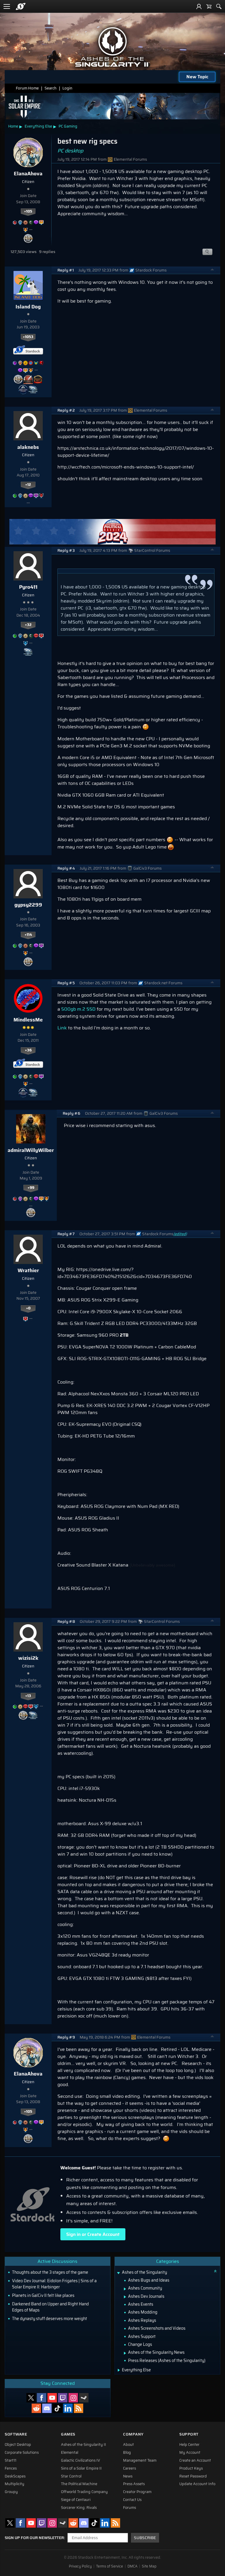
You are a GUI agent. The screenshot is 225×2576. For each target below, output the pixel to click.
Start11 (11, 2460)
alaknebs (28, 447)
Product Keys (191, 2468)
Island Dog (28, 307)
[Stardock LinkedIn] (68, 2408)
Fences (11, 2468)
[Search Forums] (219, 6)
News (128, 2476)
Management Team (140, 2460)
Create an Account (195, 2460)
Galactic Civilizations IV (81, 2460)
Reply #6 (71, 1113)
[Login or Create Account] (199, 6)
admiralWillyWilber (31, 1150)
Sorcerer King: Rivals (79, 2508)
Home (13, 126)
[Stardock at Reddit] (36, 2408)
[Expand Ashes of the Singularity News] (125, 2353)
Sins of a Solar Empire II (81, 2468)
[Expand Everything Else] (119, 2370)
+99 (31, 1188)
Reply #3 (66, 550)
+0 (28, 1308)
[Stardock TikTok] (57, 2408)
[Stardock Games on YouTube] (52, 2398)
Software (16, 2434)
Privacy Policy (80, 2566)
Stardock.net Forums (163, 983)
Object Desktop (18, 2445)
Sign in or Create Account (93, 2234)
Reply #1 (66, 270)
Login (67, 88)
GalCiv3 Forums (148, 868)
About (128, 2445)
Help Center (189, 2445)
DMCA (132, 2566)
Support (189, 2434)
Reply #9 (66, 2037)
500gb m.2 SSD (78, 1009)
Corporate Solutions (22, 2453)
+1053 (28, 337)
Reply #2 (66, 410)
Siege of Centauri (76, 2500)
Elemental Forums (130, 159)
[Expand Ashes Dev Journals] (125, 2297)
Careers (129, 2468)
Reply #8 (66, 1622)
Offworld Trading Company (84, 2492)
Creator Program (137, 2492)
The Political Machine (79, 2484)
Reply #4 (66, 868)
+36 (28, 1050)
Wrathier (28, 1270)
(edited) (180, 1234)
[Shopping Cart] (209, 6)
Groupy (11, 2492)
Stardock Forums (151, 270)
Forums (129, 2508)
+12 (28, 485)
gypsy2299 (28, 905)
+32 (28, 625)
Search (51, 88)
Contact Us (132, 2500)
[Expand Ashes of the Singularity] (119, 2273)
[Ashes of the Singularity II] (112, 47)
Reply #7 (66, 1234)
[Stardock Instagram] (73, 2398)
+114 (28, 935)
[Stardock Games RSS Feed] (79, 2408)
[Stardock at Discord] (47, 2408)
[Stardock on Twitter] (31, 2398)
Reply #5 (66, 983)
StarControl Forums (152, 550)
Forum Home (27, 88)
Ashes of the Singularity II (83, 2445)
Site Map (149, 2566)
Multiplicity (15, 2484)
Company (133, 2434)
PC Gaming (68, 126)
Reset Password (193, 2476)
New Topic (197, 77)
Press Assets (134, 2484)
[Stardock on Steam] (84, 2398)
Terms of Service (110, 2566)
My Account (190, 2453)
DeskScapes (15, 2476)
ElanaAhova (28, 174)
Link (62, 1028)
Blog (127, 2453)
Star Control (71, 2476)
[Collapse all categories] (215, 2271)
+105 (28, 211)
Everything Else (38, 126)
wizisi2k (28, 1658)
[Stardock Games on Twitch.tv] (63, 2398)
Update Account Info (197, 2484)
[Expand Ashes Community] (125, 2289)
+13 (28, 1696)
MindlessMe (28, 1020)
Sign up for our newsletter (34, 2538)
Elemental (70, 2453)
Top (212, 270)
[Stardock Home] (21, 6)
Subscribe (145, 2538)
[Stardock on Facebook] (42, 2398)
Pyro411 (28, 587)
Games (68, 2434)
